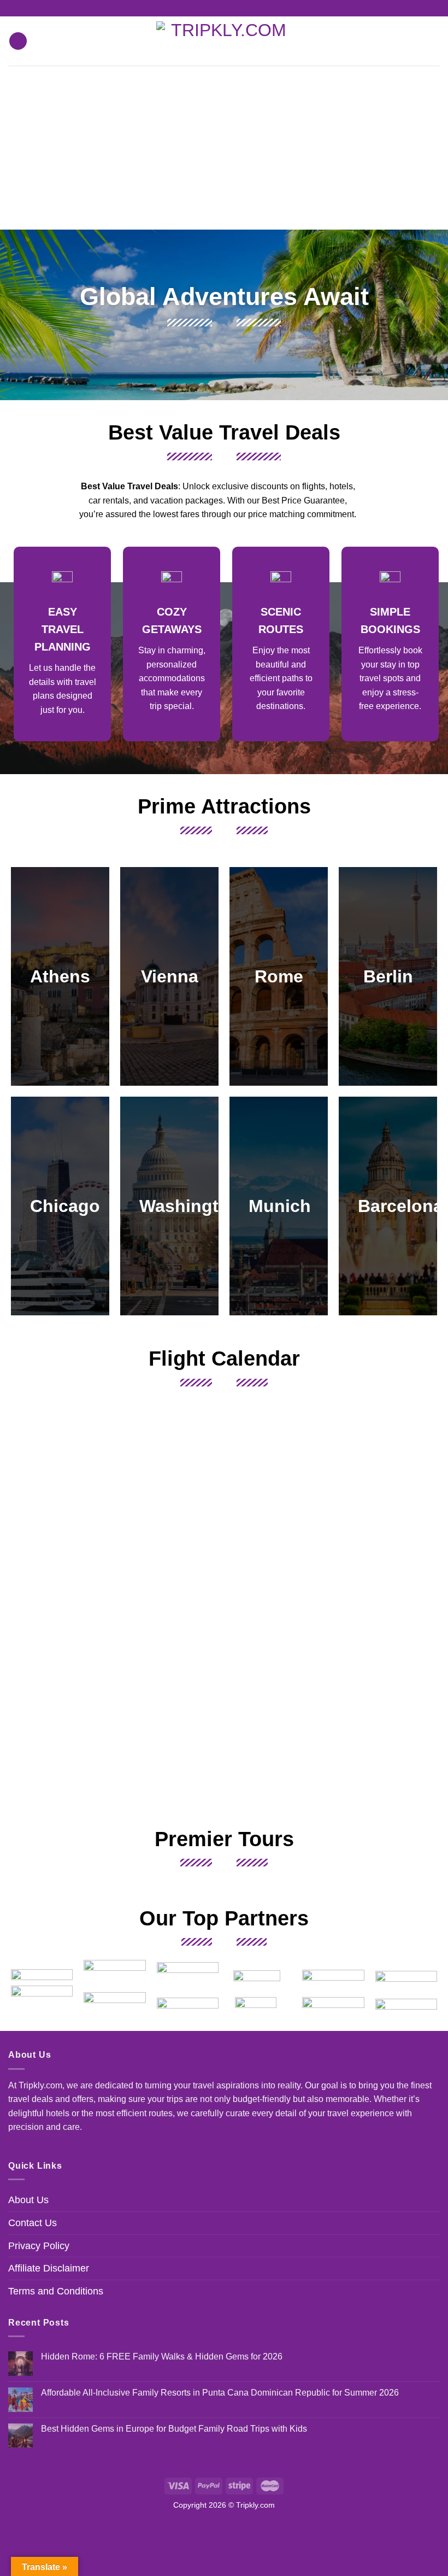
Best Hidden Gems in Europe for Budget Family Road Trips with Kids (174, 2429)
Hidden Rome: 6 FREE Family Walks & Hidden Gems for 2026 (162, 2357)
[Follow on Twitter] (234, 8)
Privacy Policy (39, 2246)
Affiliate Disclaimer (49, 2268)
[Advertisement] (224, 148)
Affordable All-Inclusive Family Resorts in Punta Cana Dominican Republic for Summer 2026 (220, 2393)
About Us (28, 2200)
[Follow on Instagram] (224, 8)
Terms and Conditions (56, 2291)
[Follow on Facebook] (214, 8)
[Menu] (18, 41)
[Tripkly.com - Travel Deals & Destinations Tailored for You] (224, 41)
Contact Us (33, 2223)
